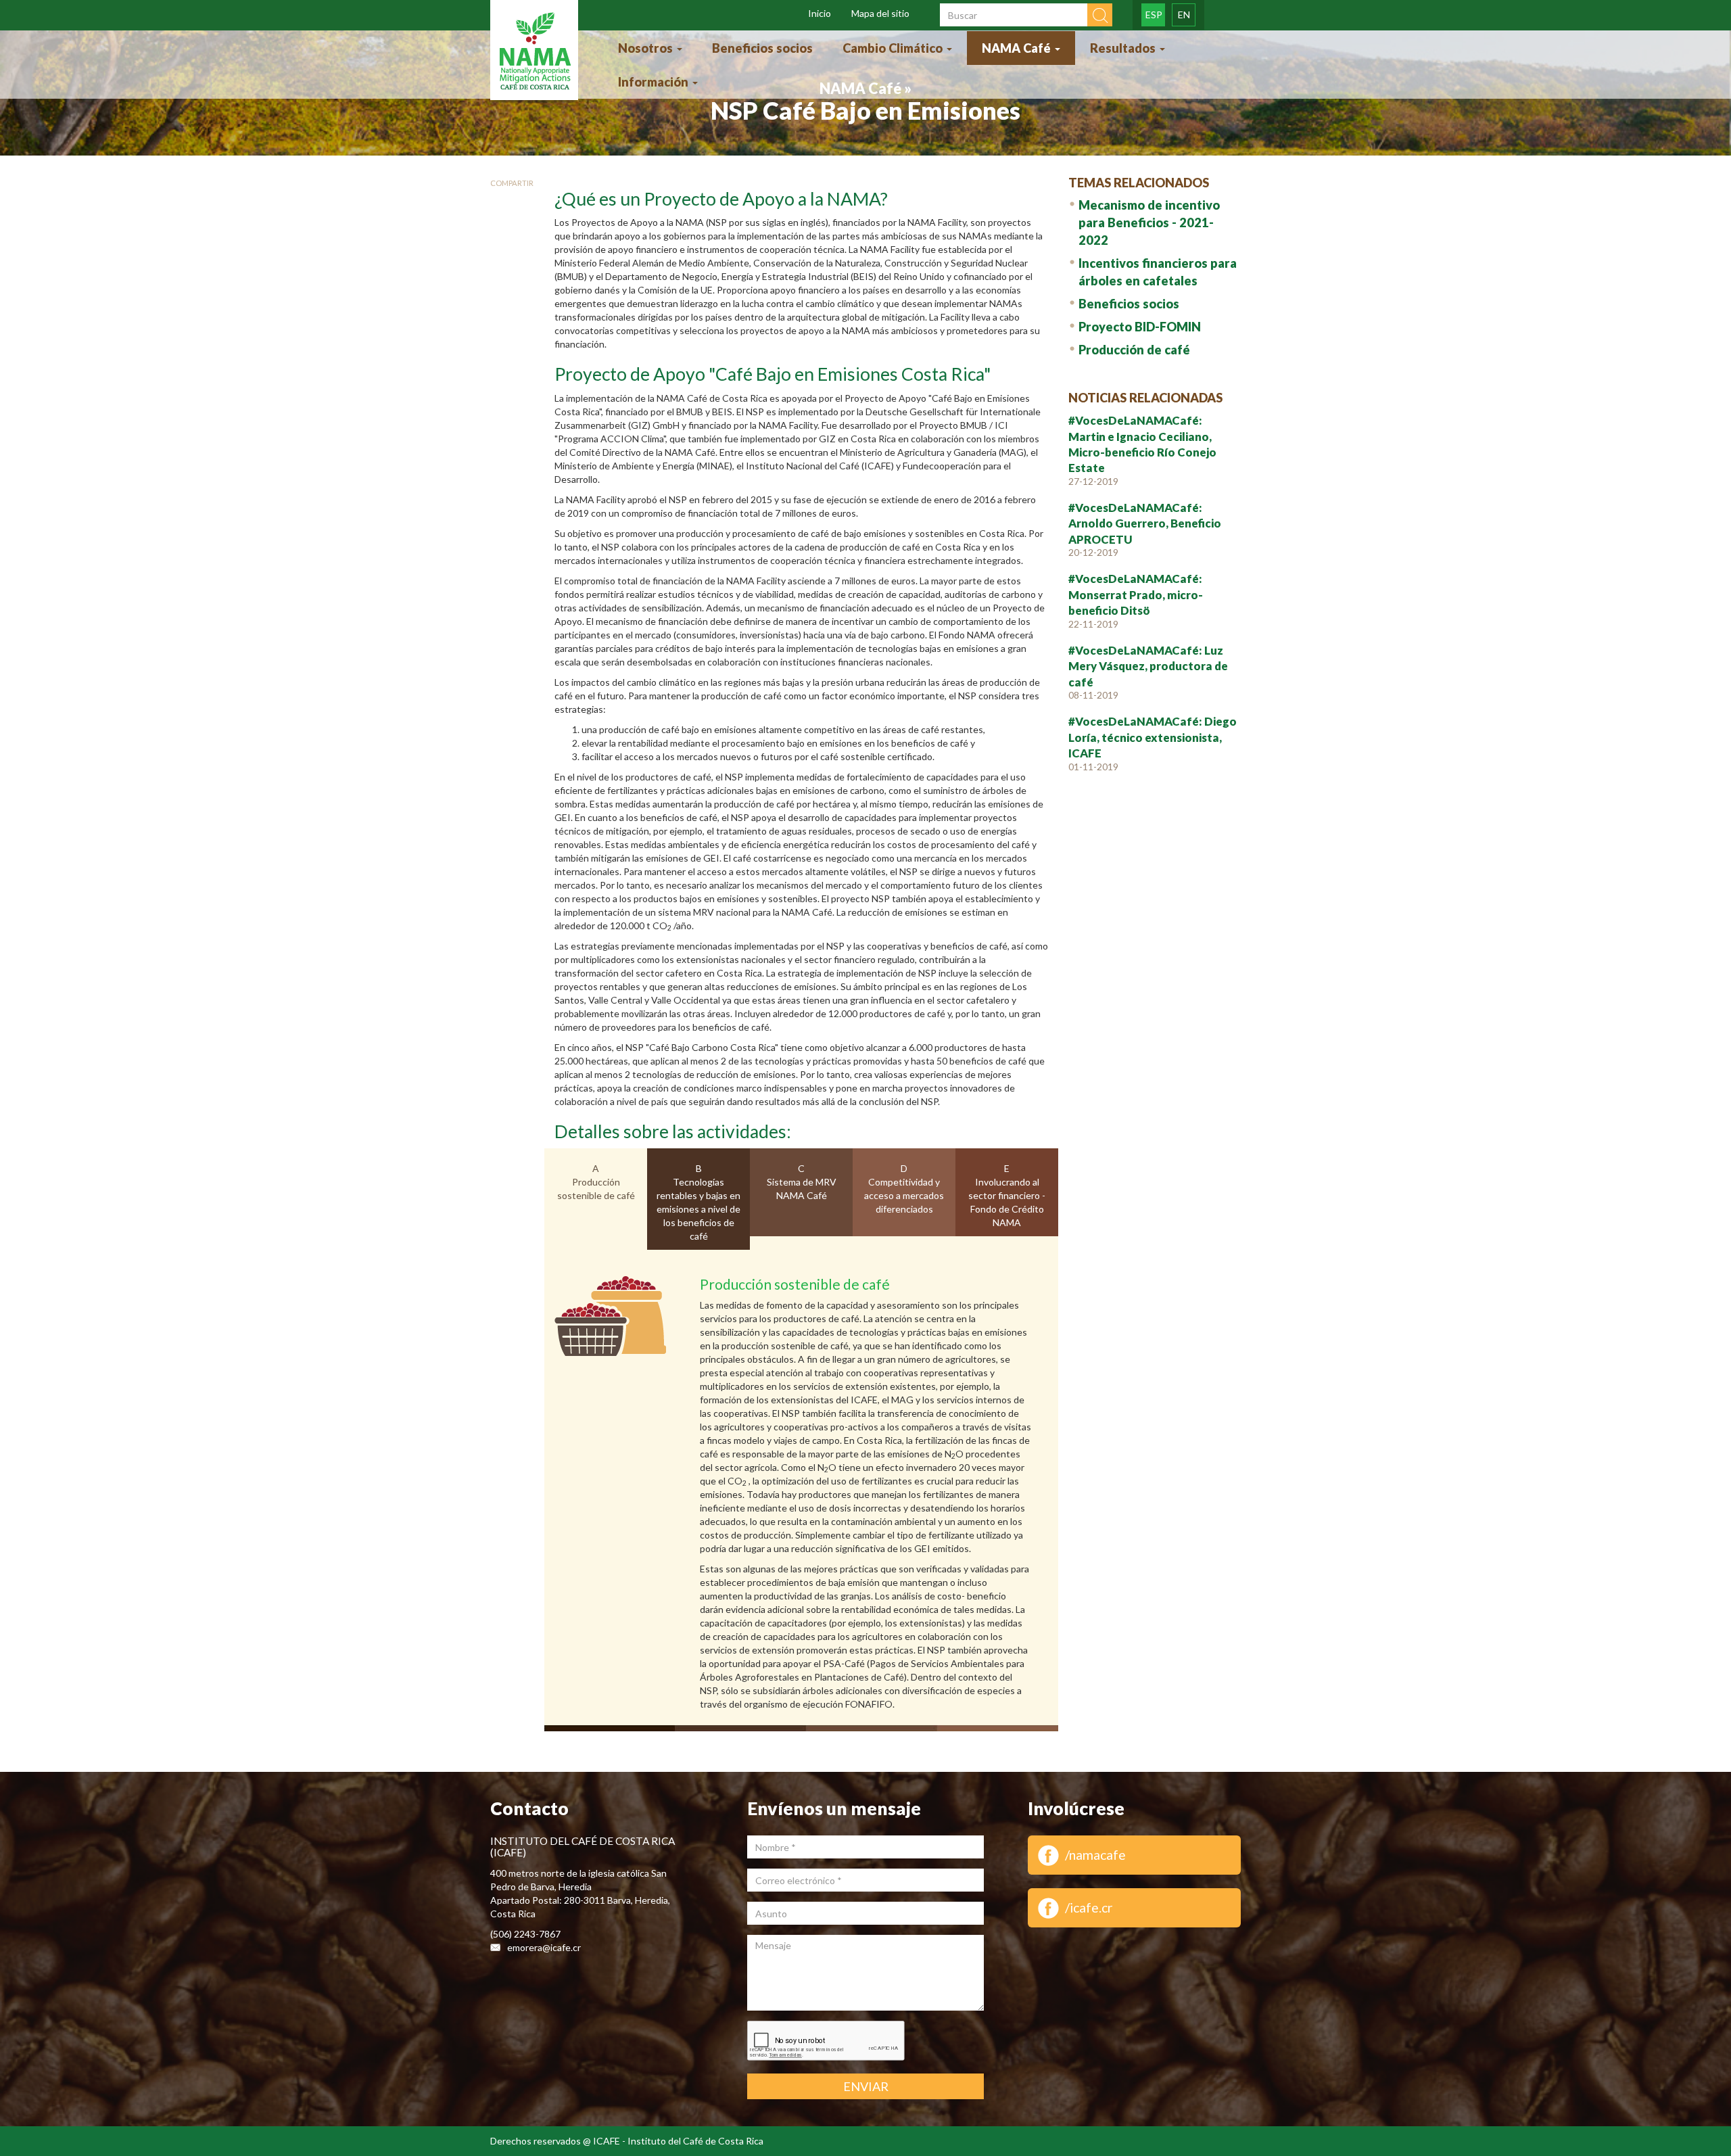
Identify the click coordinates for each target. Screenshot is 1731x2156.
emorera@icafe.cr (544, 1947)
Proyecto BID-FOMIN (1140, 327)
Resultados (1124, 48)
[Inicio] (534, 52)
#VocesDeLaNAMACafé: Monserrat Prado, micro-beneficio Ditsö (1136, 594)
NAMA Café (1018, 48)
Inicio (820, 13)
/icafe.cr (1089, 1907)
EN (1184, 15)
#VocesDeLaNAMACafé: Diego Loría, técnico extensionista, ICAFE (1153, 737)
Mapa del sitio (880, 13)
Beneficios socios (762, 48)
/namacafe (1095, 1855)
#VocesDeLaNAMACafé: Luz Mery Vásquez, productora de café (1148, 666)
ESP (1154, 15)
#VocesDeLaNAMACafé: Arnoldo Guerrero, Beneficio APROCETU (1145, 523)
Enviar (866, 2086)
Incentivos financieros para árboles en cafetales (1158, 272)
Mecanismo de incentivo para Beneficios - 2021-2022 (1149, 222)
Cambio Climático (894, 48)
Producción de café (1134, 350)
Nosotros (647, 48)
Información (655, 82)
